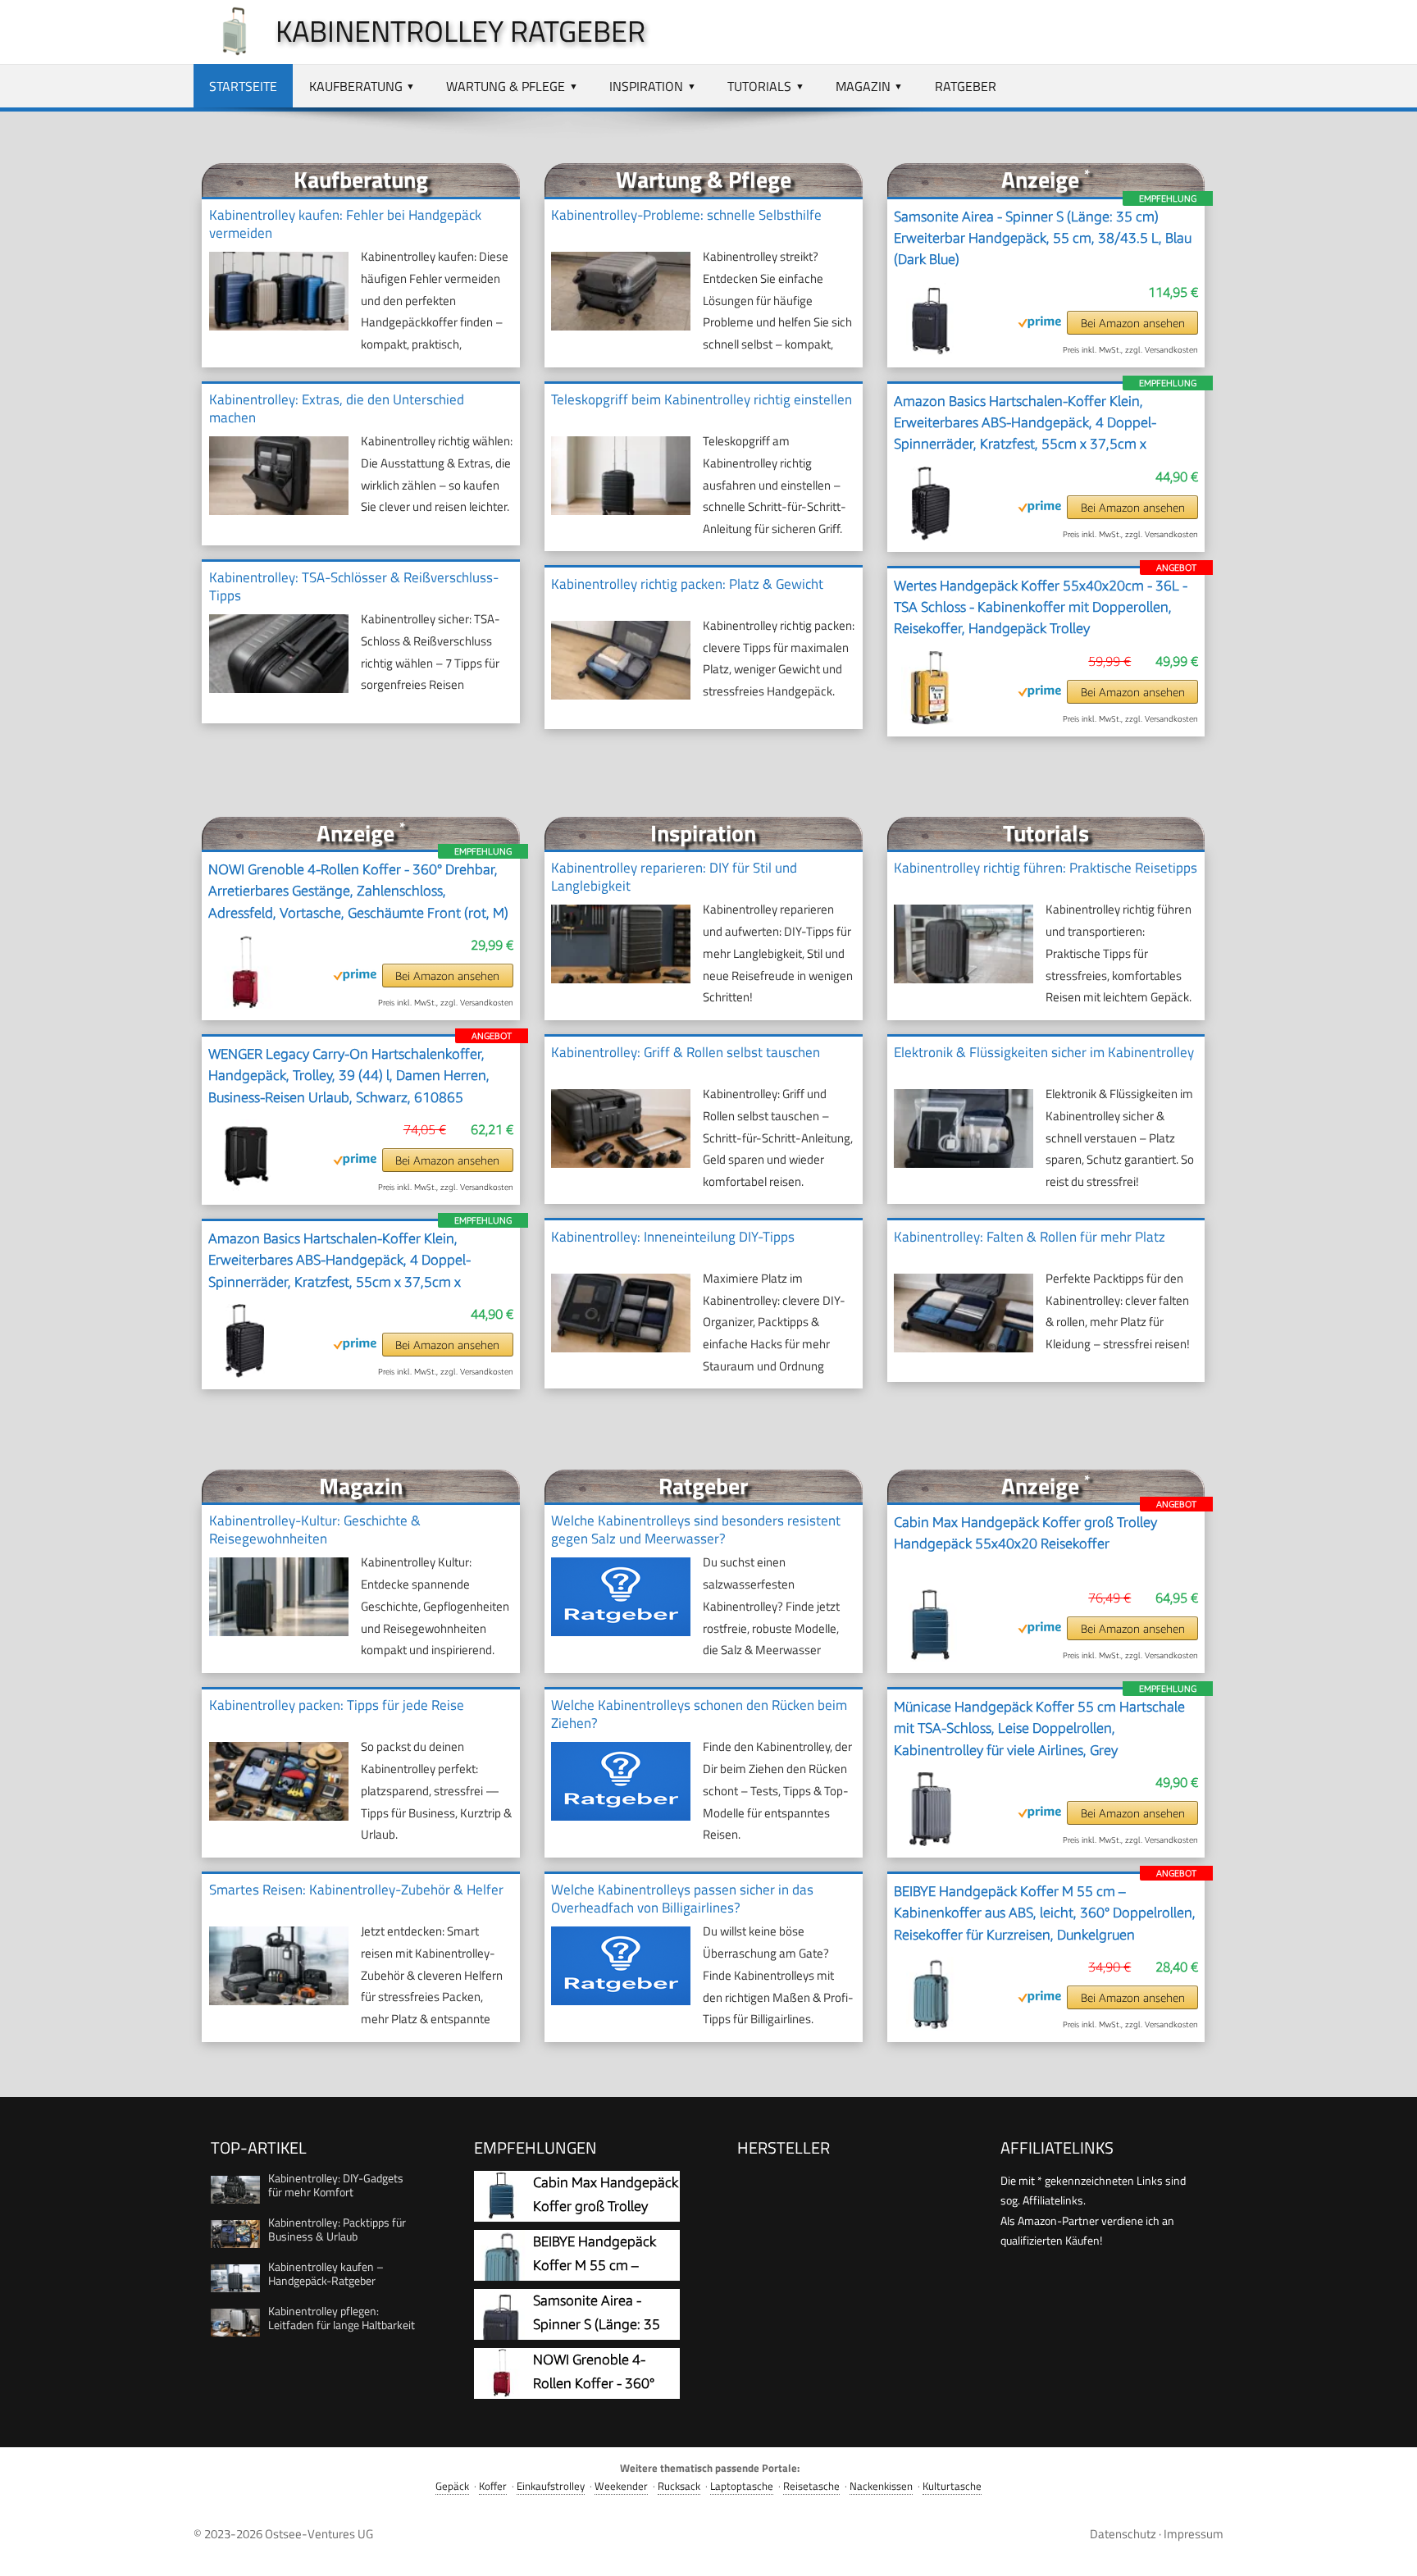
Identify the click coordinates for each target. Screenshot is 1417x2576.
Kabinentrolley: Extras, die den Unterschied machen (337, 408)
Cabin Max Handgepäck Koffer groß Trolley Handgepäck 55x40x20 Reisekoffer (1025, 1533)
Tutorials (759, 86)
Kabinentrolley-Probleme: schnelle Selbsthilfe (686, 215)
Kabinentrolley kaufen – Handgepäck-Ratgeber (326, 2273)
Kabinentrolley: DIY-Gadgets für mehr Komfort (336, 2185)
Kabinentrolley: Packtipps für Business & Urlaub (337, 2229)
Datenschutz (1123, 2534)
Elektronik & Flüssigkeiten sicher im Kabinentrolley (1044, 1052)
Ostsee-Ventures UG (319, 2534)
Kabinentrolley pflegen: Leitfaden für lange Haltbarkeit (342, 2318)
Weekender (621, 2486)
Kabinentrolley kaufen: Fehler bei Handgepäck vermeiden (345, 224)
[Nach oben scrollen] (1390, 2549)
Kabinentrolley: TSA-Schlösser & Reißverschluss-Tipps (354, 586)
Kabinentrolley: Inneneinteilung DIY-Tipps (673, 1237)
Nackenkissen (881, 2486)
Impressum (1194, 2534)
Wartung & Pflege (506, 86)
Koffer (493, 2486)
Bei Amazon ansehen (1133, 323)
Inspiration (646, 86)
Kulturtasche (952, 2486)
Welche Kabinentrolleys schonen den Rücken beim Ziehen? (699, 1714)
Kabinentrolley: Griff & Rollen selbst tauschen (686, 1052)
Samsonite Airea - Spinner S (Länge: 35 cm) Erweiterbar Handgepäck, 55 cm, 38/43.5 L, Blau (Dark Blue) (1043, 238)
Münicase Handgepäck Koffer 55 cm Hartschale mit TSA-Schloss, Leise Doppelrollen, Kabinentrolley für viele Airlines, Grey (1039, 1728)
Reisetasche (811, 2486)
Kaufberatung (356, 86)
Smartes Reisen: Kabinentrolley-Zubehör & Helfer (356, 1890)
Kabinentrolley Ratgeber (460, 31)
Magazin (863, 86)
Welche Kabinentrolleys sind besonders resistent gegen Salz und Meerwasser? (696, 1530)
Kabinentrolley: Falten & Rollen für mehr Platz (1030, 1237)
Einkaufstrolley (551, 2486)
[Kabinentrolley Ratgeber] (226, 51)
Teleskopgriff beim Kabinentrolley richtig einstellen (702, 399)
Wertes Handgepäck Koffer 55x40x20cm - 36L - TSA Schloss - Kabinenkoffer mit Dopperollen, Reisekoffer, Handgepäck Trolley (1041, 607)
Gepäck (452, 2486)
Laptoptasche (742, 2486)
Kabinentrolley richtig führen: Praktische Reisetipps (1046, 868)
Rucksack (679, 2486)
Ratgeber (966, 86)
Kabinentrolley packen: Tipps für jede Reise (337, 1705)
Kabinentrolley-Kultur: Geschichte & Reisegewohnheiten (315, 1530)
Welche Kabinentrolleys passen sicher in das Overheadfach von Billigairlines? (682, 1899)
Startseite (243, 86)
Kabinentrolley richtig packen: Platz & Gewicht (687, 584)
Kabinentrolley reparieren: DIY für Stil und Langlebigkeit (674, 877)
